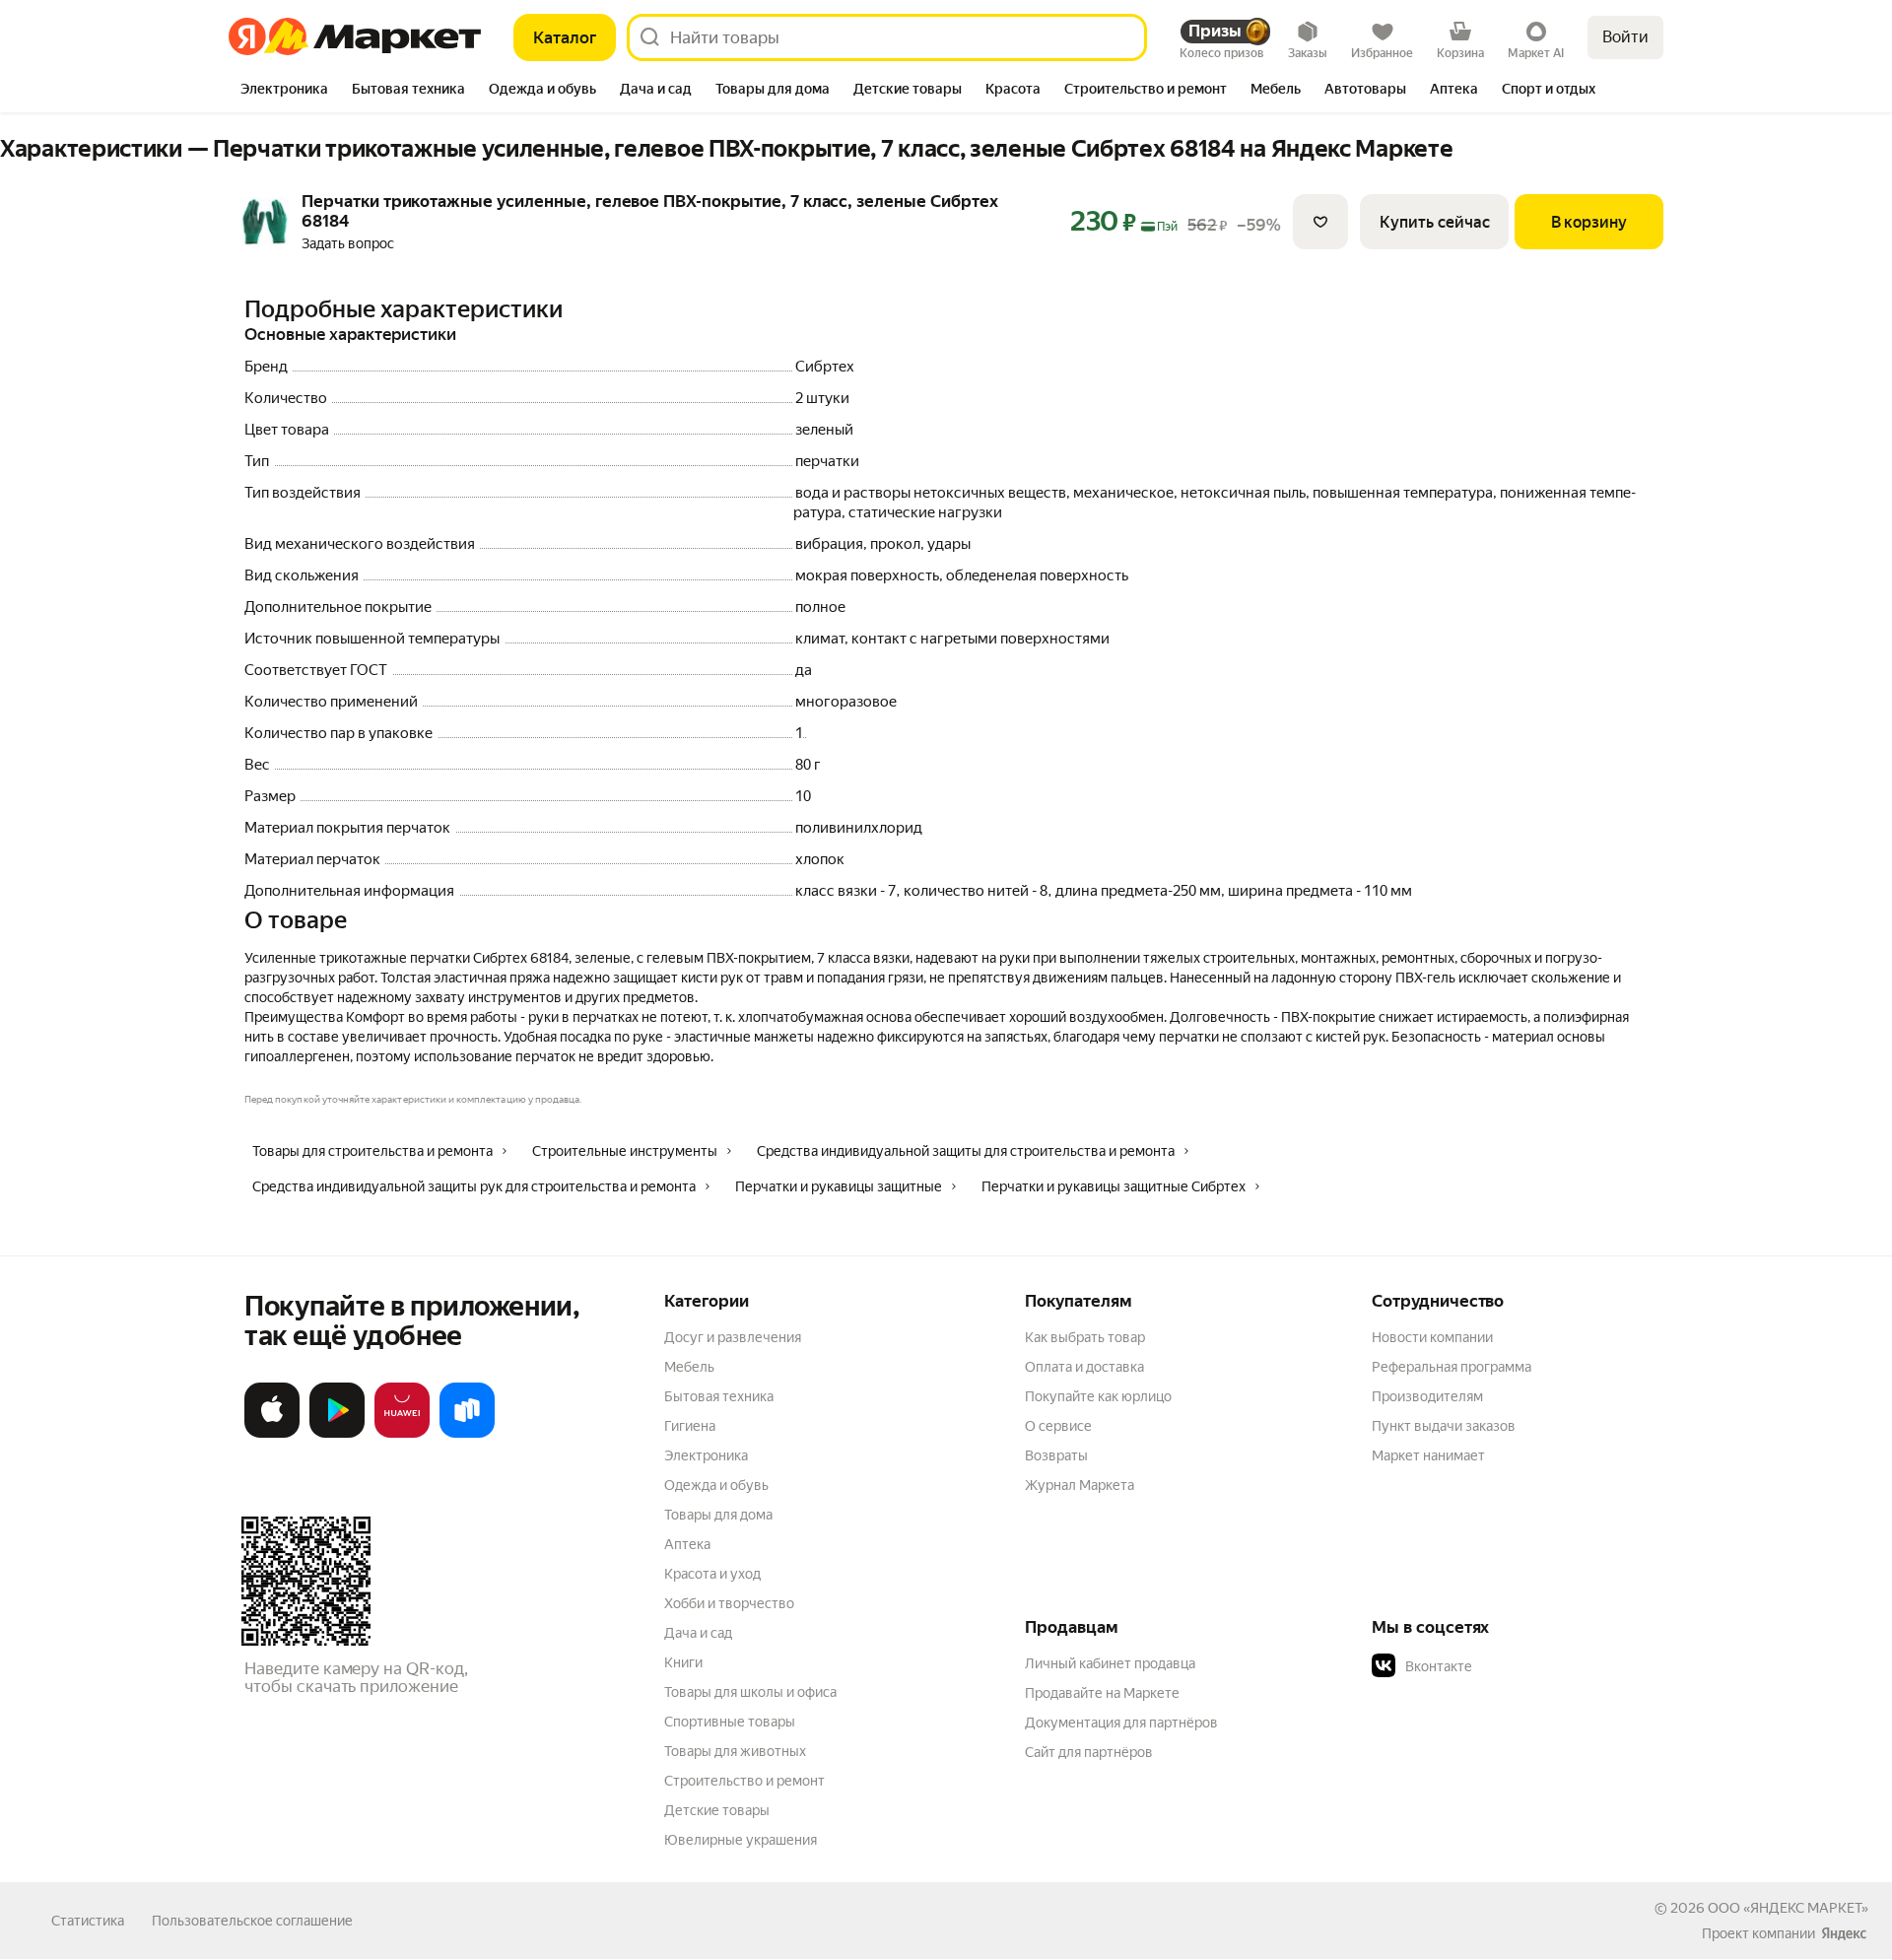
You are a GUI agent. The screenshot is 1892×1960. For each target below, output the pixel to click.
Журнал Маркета (1080, 1485)
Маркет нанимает (1428, 1455)
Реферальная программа (1452, 1367)
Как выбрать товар (1085, 1337)
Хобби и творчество (729, 1603)
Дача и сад (698, 1633)
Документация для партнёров (1121, 1723)
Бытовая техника (719, 1396)
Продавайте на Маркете (1102, 1693)
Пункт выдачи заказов (1444, 1426)
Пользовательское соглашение (252, 1921)
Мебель (689, 1367)
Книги (683, 1662)
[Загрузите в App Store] (272, 1434)
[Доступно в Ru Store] (467, 1434)
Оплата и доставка (1084, 1367)
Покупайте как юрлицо (1098, 1396)
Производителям (1427, 1396)
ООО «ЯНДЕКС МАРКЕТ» (1788, 1908)
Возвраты (1056, 1455)
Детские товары (717, 1810)
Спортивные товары (730, 1722)
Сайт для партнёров (1089, 1752)
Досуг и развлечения (733, 1337)
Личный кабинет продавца (1110, 1663)
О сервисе (1058, 1426)
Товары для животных (735, 1751)
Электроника (706, 1455)
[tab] (284, 91)
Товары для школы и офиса (750, 1692)
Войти (1625, 37)
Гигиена (690, 1426)
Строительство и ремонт (744, 1781)
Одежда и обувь (716, 1485)
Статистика (88, 1921)
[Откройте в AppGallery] (402, 1434)
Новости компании (1432, 1337)
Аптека (687, 1544)
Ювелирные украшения (741, 1840)
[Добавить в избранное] (1320, 222)
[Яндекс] (1844, 1933)
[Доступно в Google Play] (337, 1434)
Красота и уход (712, 1574)
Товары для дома (718, 1515)
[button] (1510, 1666)
